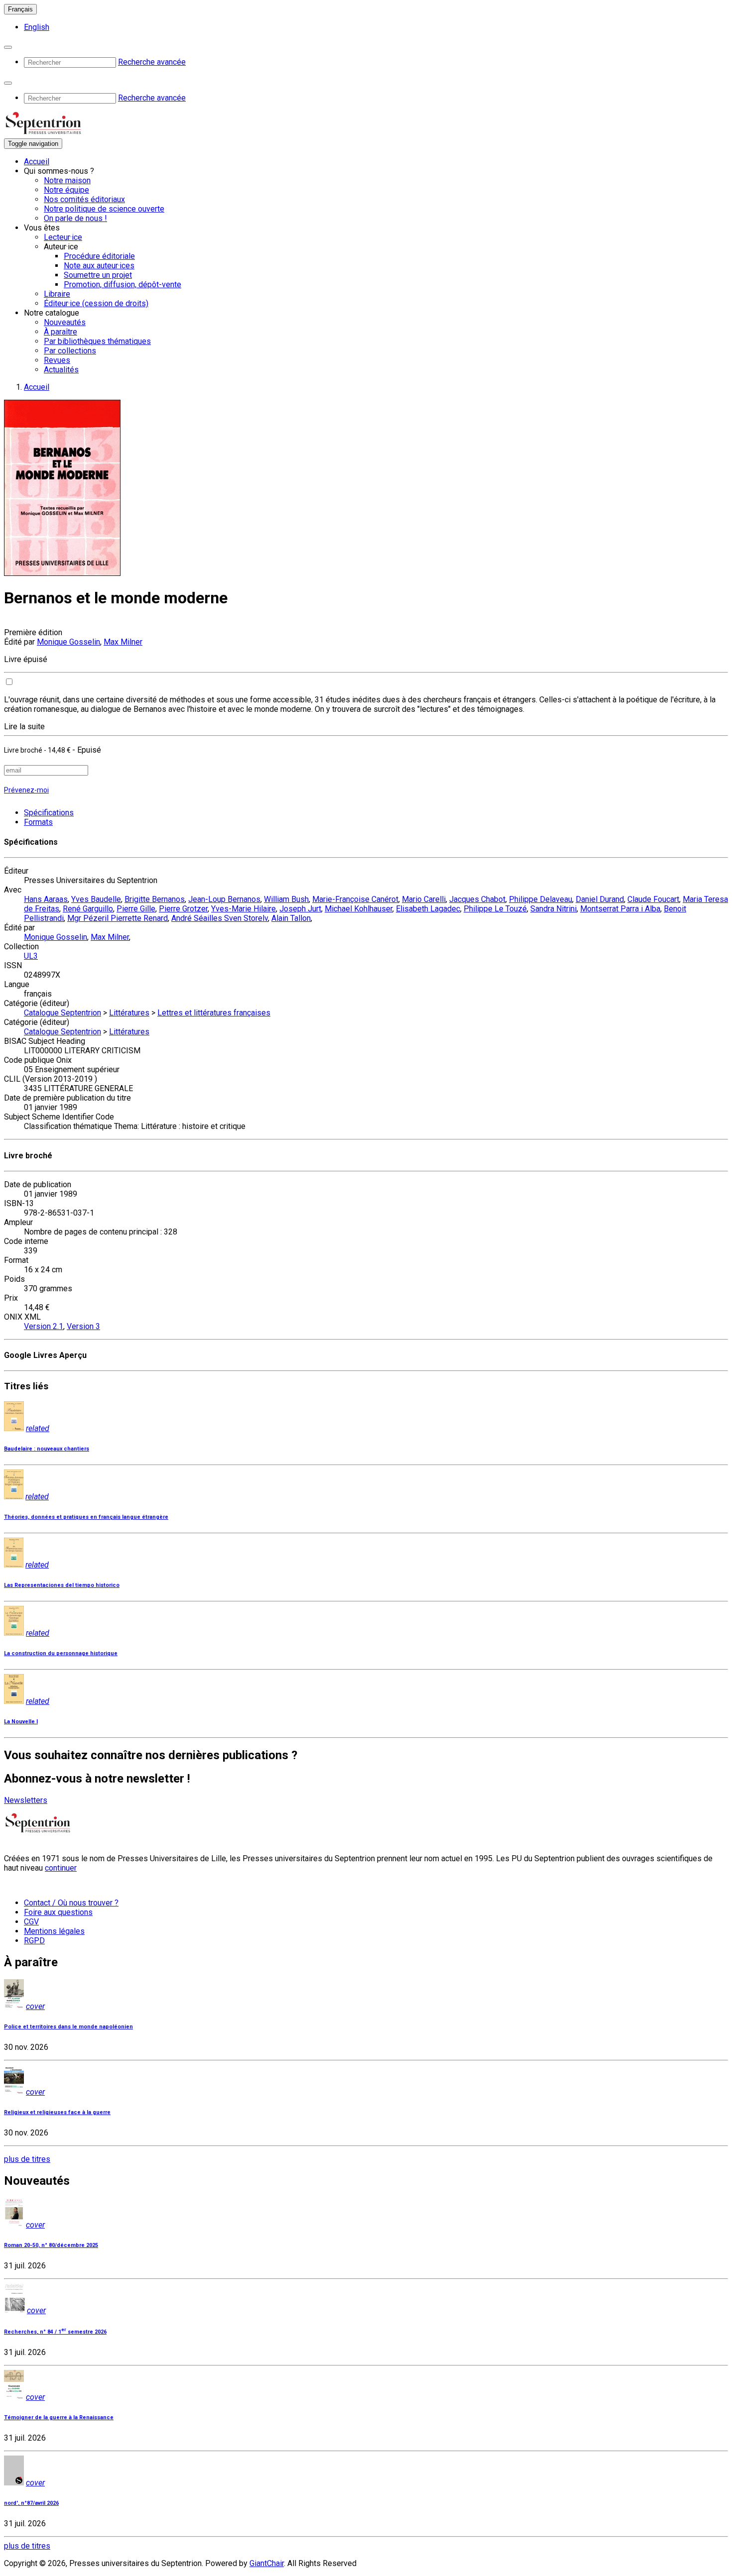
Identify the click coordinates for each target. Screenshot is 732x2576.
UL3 (31, 956)
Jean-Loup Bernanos (224, 899)
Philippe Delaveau (541, 899)
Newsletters (26, 1800)
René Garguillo (88, 909)
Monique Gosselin (68, 642)
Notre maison (67, 180)
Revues (57, 360)
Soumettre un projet (98, 275)
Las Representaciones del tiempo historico (62, 1585)
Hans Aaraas (46, 899)
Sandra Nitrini (553, 909)
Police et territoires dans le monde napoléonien (68, 2027)
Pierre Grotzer (183, 909)
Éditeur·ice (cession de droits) (96, 303)
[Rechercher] (8, 47)
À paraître (61, 332)
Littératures (129, 1013)
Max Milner (123, 642)
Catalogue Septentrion (62, 1013)
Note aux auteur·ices (99, 266)
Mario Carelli (424, 899)
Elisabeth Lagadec (428, 909)
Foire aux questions (58, 1912)
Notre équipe (66, 190)
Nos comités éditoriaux (84, 199)
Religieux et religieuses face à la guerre (57, 2112)
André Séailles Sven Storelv (220, 918)
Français (20, 9)
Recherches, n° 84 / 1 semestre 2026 (55, 2332)
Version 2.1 (44, 1326)
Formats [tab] (38, 822)
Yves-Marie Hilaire (244, 909)
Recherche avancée (152, 62)
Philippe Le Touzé (495, 909)
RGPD (34, 1941)
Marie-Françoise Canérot (355, 899)
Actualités (61, 370)
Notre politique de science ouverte (104, 209)
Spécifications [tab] (49, 813)
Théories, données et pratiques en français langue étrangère (86, 1517)
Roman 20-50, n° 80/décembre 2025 (51, 2245)
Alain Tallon (291, 918)
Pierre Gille (136, 909)
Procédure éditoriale (99, 256)
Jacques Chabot (477, 899)
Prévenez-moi (26, 790)
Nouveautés (65, 322)
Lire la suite (24, 727)
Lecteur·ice (63, 237)
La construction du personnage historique (61, 1653)
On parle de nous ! (75, 218)
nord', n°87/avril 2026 (31, 2503)
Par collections (70, 351)
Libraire (57, 294)
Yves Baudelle (96, 899)
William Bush (286, 899)
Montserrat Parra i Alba (620, 909)
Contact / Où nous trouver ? (71, 1903)
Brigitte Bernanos (155, 899)
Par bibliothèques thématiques (97, 341)
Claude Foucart (653, 899)
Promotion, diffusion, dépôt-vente (122, 284)
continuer (61, 1868)
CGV (31, 1922)
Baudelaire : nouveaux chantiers (47, 1449)
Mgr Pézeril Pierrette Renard (118, 918)
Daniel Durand (600, 899)
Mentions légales (54, 1931)
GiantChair (267, 2563)
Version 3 (83, 1326)
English (37, 27)
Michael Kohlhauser (359, 909)
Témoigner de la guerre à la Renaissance (59, 2417)
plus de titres (27, 2159)
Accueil (37, 162)
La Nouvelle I (21, 1722)
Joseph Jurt (300, 909)
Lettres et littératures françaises (214, 1013)
